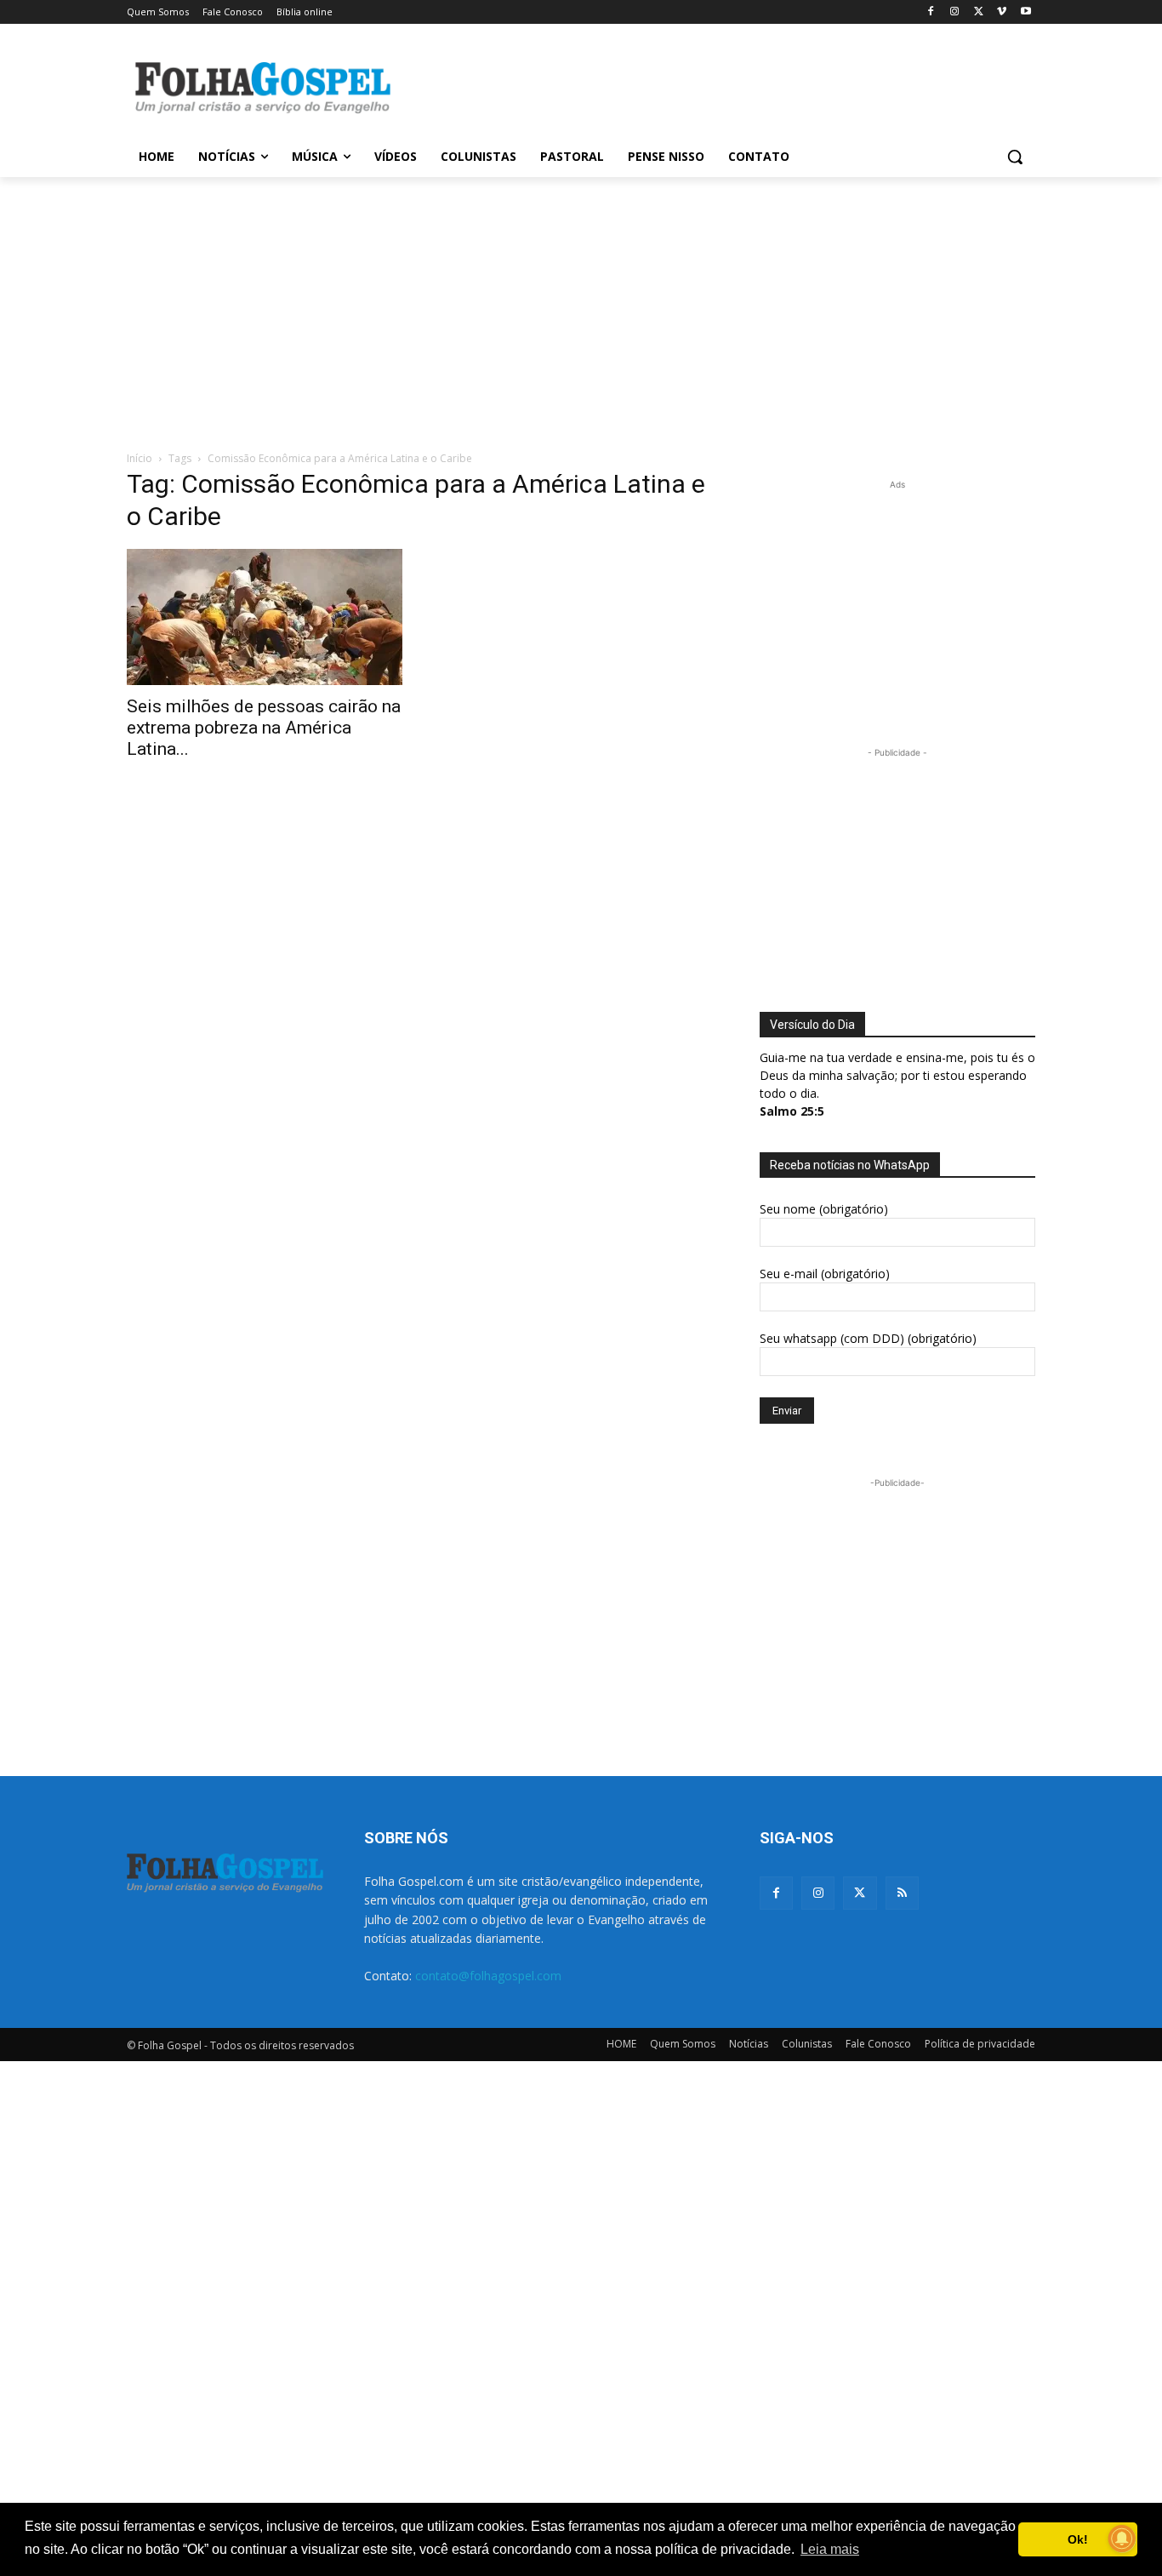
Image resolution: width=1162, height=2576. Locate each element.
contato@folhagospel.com (488, 1976)
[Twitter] (860, 1893)
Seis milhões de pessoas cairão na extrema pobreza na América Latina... (264, 728)
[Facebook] (931, 12)
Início (140, 458)
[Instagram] (955, 12)
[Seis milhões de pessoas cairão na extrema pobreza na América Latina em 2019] (265, 617)
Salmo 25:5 (792, 1111)
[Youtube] (1025, 12)
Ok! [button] (1078, 2539)
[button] (1015, 157)
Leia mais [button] (830, 2549)
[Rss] (902, 1893)
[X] (979, 12)
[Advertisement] (709, 86)
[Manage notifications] (1122, 2539)
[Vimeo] (1002, 12)
